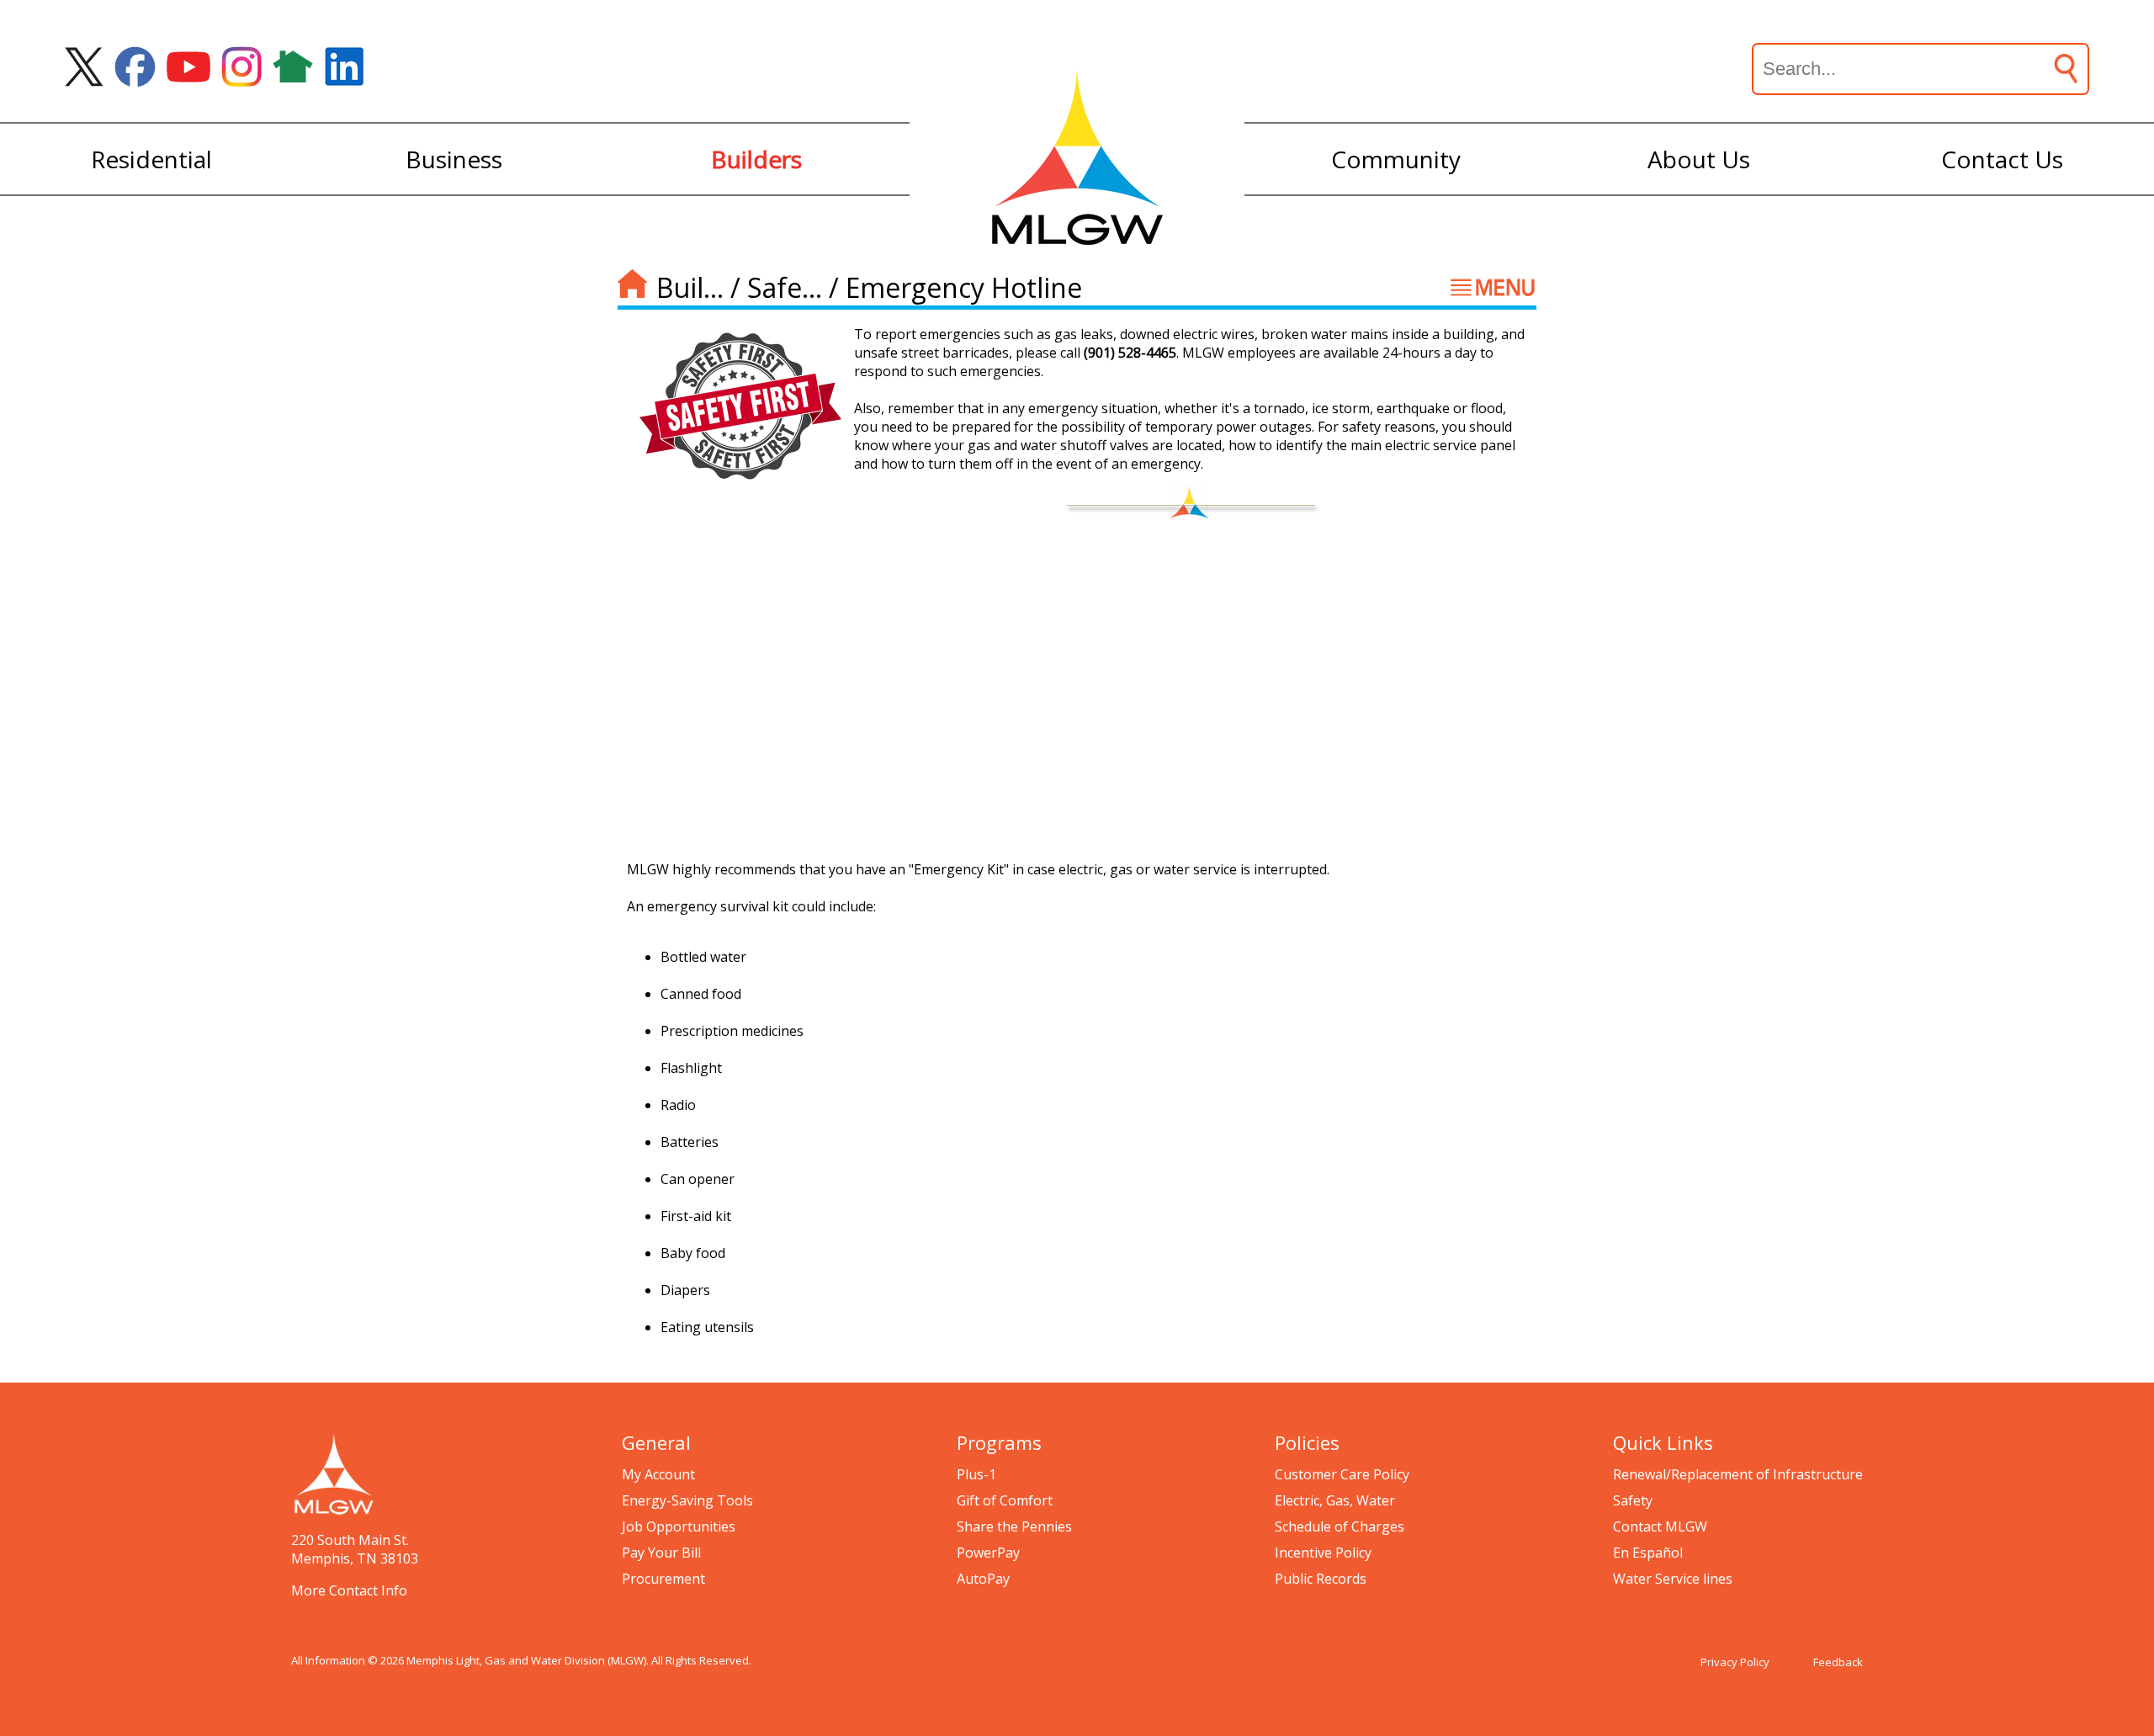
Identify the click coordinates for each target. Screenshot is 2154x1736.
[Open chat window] (2082, 1735)
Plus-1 (976, 1474)
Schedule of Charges (1340, 1526)
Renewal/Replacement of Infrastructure (1738, 1474)
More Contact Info (349, 1590)
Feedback (1838, 1662)
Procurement (663, 1579)
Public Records (1321, 1579)
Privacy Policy (1735, 1662)
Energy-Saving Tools (687, 1500)
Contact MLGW (1660, 1526)
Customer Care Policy (1342, 1474)
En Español (1648, 1553)
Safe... (785, 287)
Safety (1633, 1500)
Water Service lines (1673, 1579)
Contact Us (2002, 159)
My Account (658, 1474)
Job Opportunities (679, 1526)
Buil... (690, 287)
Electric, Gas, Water (1335, 1500)
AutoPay (983, 1579)
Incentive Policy (1323, 1553)
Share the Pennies (1014, 1526)
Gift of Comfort (1005, 1500)
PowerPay (988, 1553)
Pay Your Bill (661, 1553)
